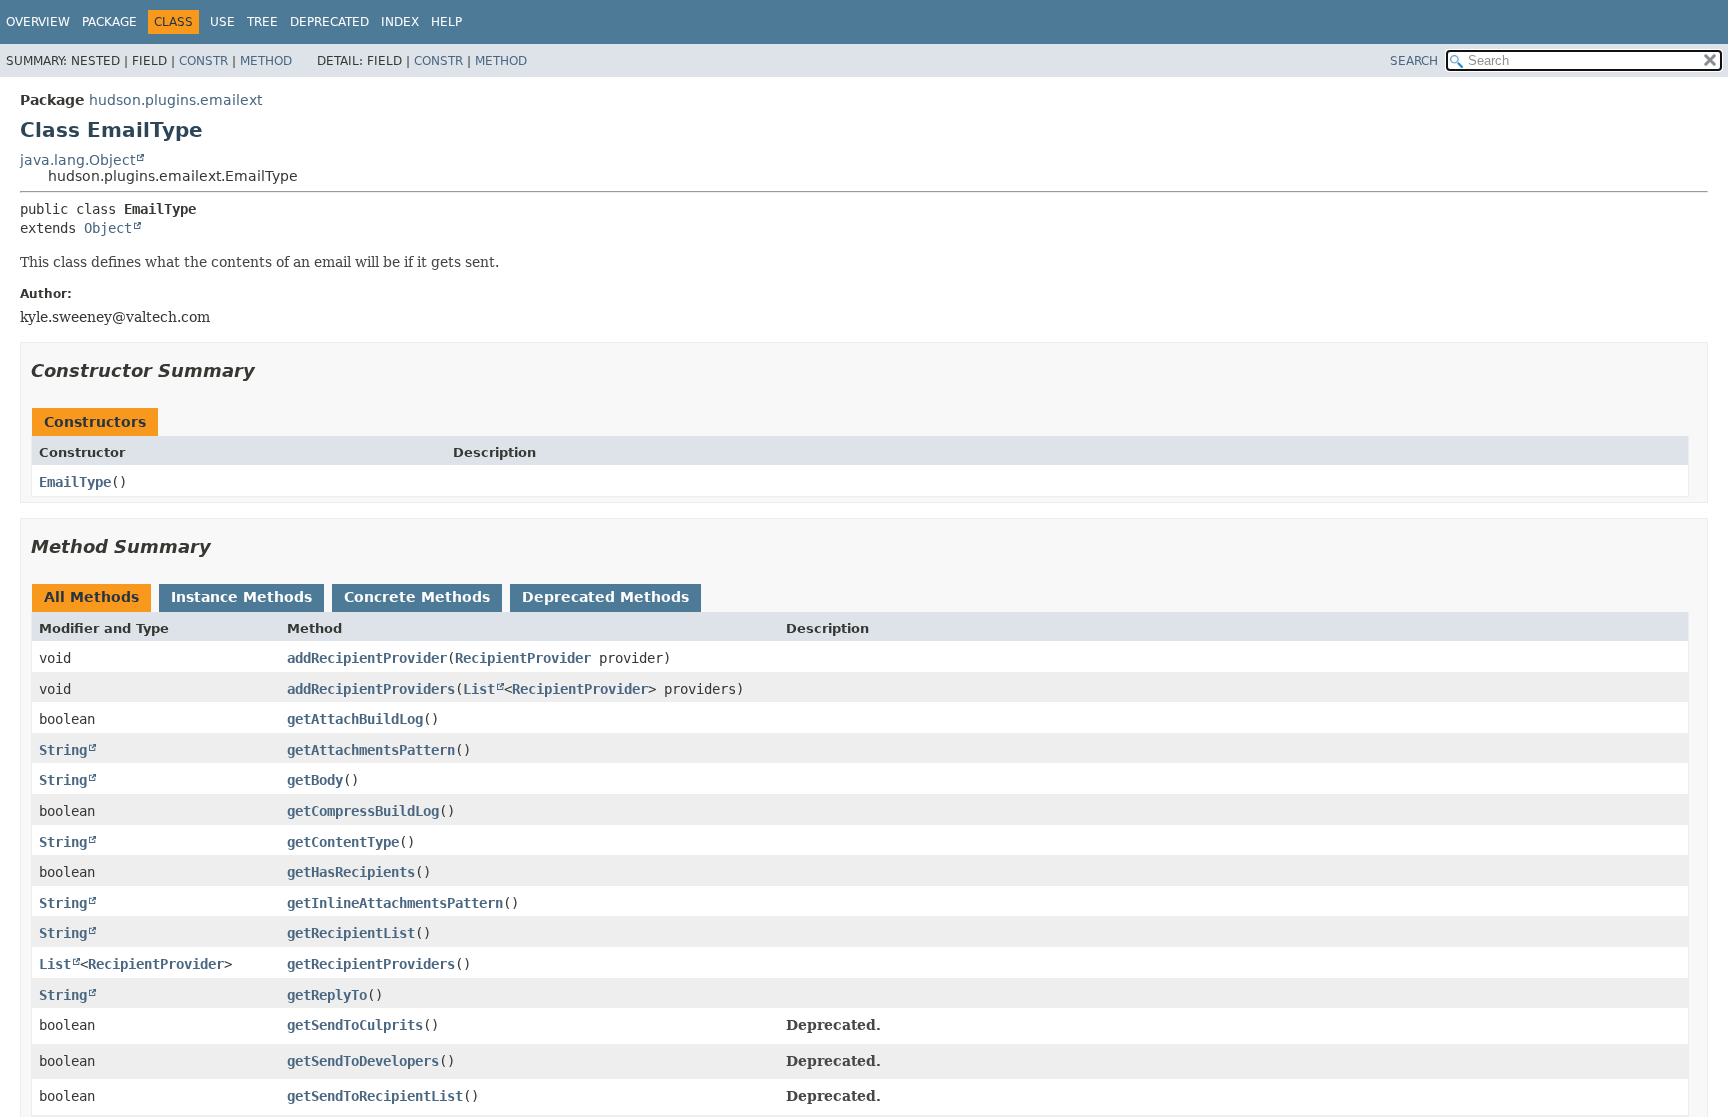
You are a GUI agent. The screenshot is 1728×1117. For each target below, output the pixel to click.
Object (108, 228)
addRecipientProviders (371, 689)
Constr (203, 61)
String (63, 750)
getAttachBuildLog (355, 719)
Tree (262, 22)
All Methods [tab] (91, 597)
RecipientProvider (523, 658)
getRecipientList (351, 933)
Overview (38, 22)
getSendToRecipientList (375, 1096)
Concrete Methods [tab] (417, 597)
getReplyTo (327, 995)
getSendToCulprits (355, 1025)
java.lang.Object (77, 160)
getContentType (343, 842)
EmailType (75, 482)
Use (222, 22)
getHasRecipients (351, 872)
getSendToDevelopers (363, 1061)
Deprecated (329, 22)
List (479, 689)
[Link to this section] (269, 370)
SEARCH (1414, 61)
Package (109, 22)
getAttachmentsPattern (371, 750)
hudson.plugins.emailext (175, 100)
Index (400, 22)
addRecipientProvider (367, 658)
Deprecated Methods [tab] (605, 597)
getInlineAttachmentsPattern (395, 903)
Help (446, 22)
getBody (315, 780)
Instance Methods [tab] (241, 597)
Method (266, 61)
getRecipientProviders (371, 964)
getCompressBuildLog (363, 811)
